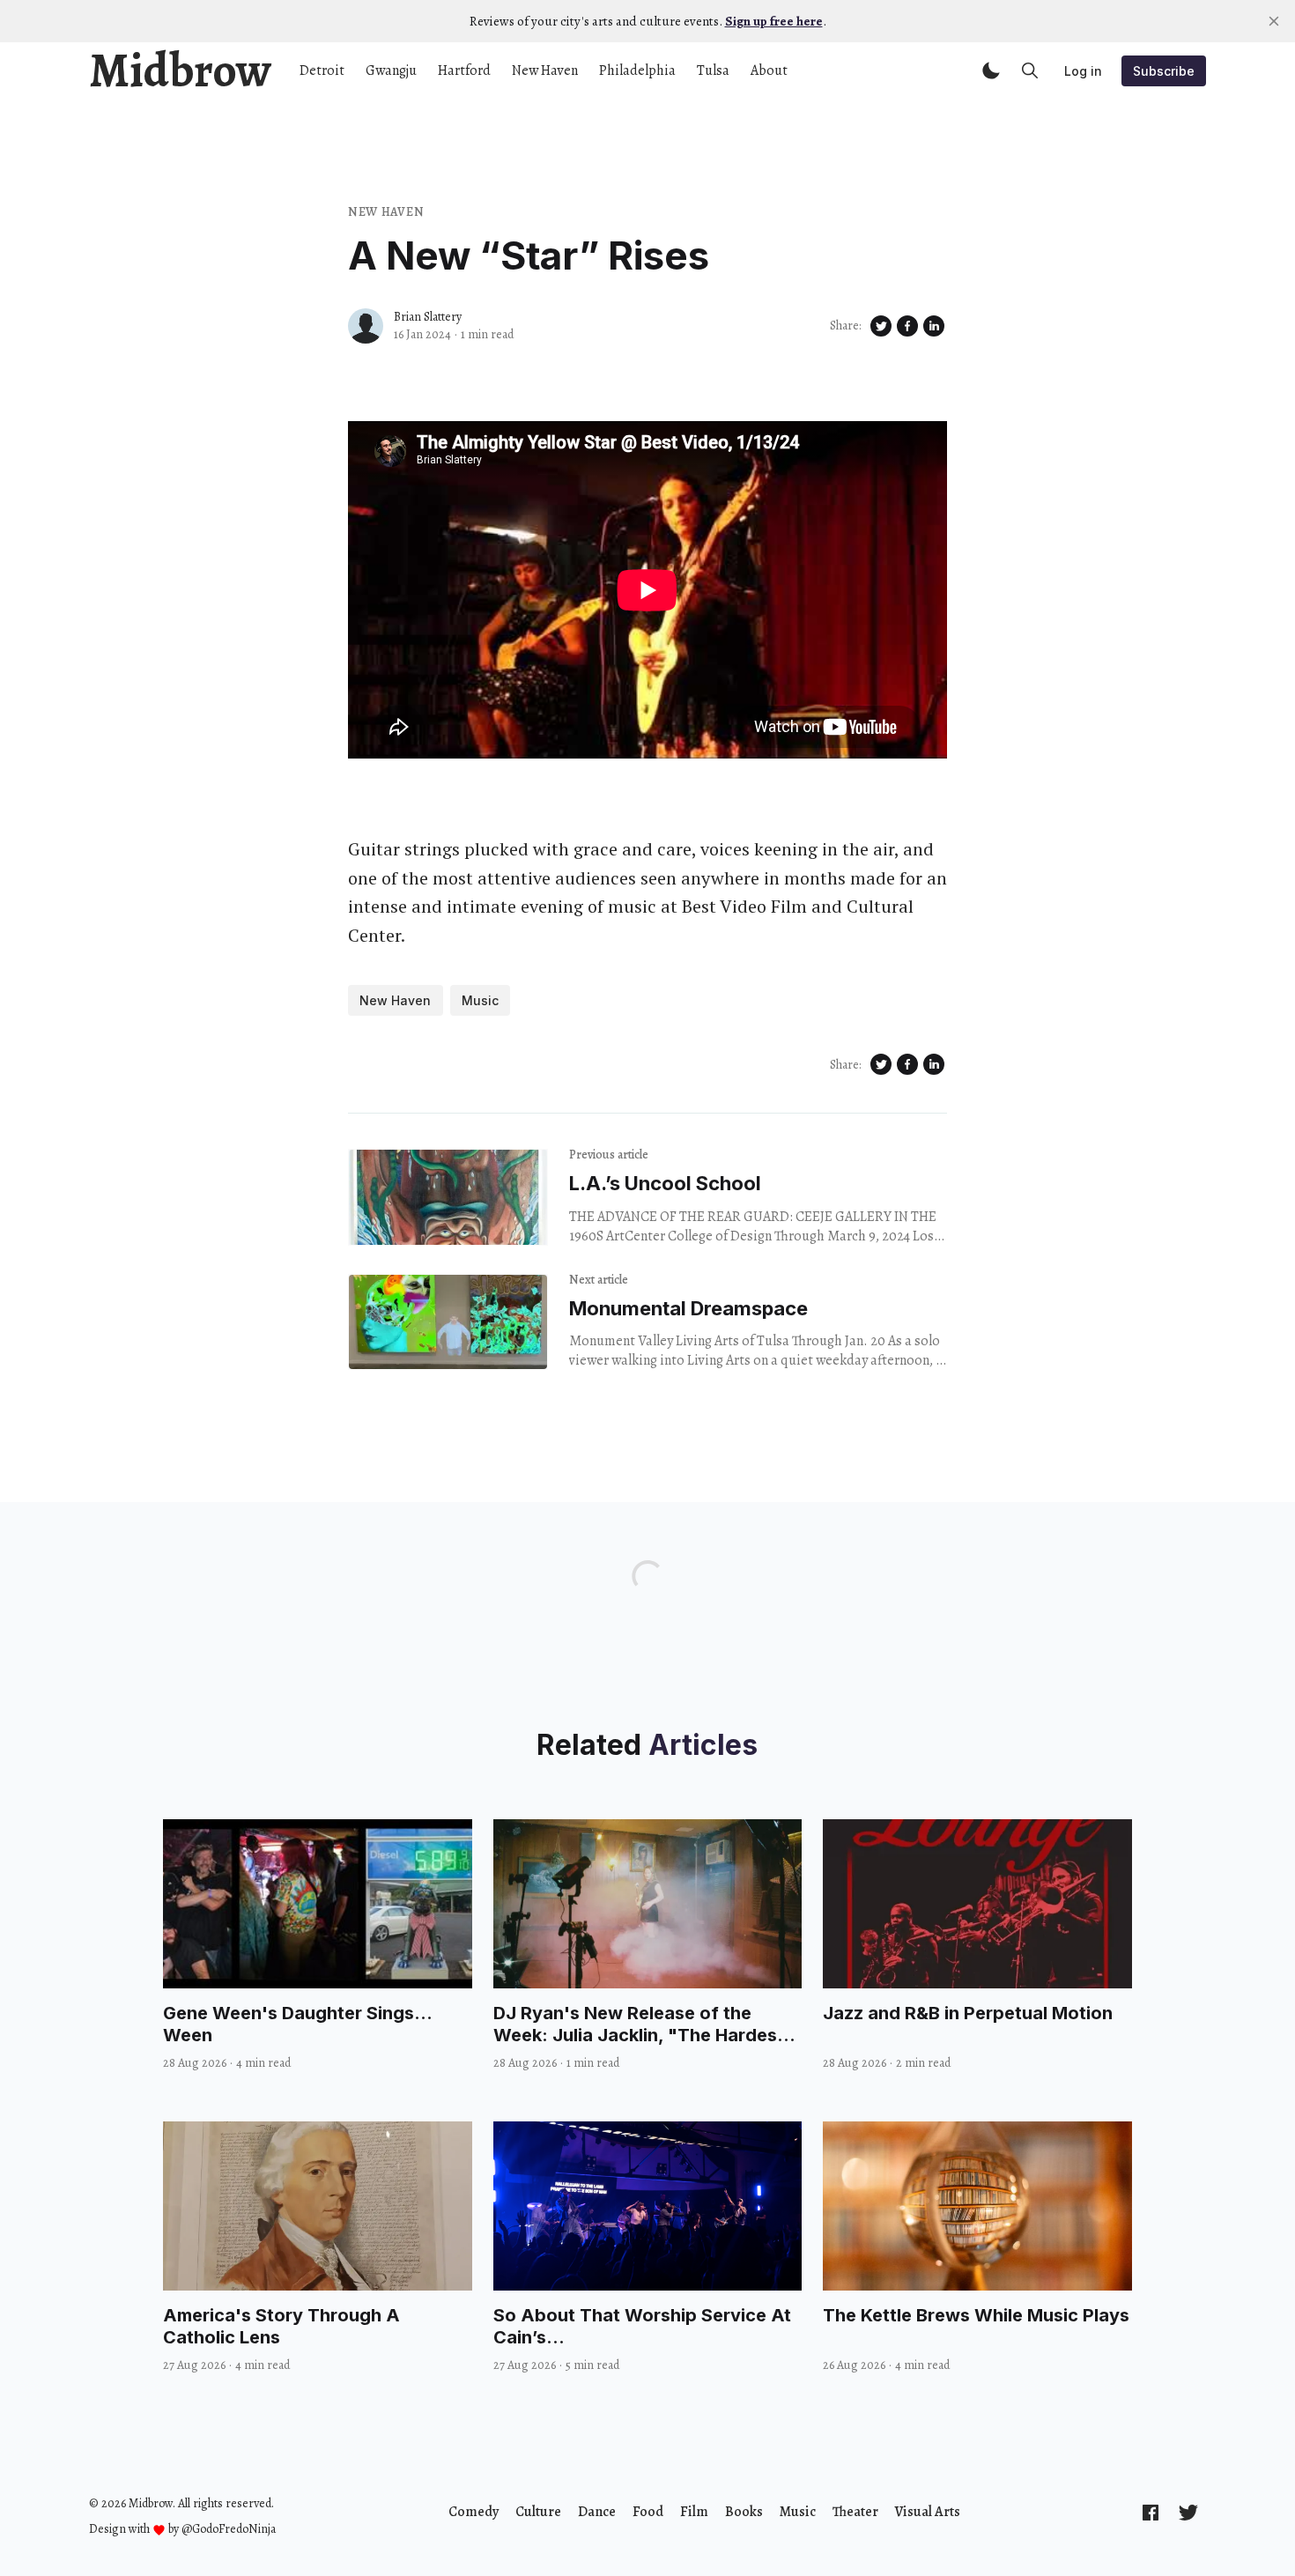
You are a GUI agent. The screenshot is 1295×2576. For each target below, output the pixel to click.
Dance (597, 2512)
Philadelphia (637, 70)
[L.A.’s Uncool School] (448, 1197)
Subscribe (1164, 71)
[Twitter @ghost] (1188, 2512)
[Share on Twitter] (881, 326)
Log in (1083, 71)
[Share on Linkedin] (934, 326)
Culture (538, 2512)
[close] (1274, 21)
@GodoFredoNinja (229, 2529)
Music (480, 1000)
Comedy (474, 2512)
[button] (991, 70)
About (769, 70)
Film (694, 2512)
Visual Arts (928, 2512)
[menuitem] (474, 2512)
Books (744, 2512)
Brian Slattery (428, 317)
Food (648, 2512)
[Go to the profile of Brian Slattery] (366, 326)
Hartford (464, 70)
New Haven (545, 70)
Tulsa (713, 70)
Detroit (322, 70)
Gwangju (391, 70)
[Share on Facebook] (907, 326)
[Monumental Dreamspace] (448, 1322)
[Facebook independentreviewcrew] (1151, 2512)
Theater (855, 2512)
